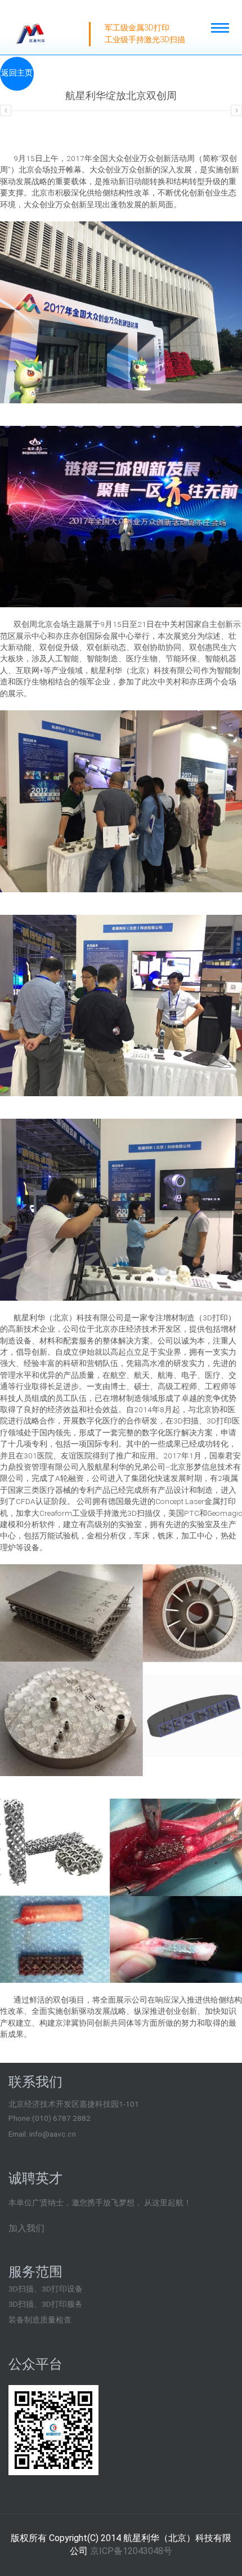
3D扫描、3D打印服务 (46, 2304)
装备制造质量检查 (40, 2320)
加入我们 (26, 2228)
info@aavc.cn (53, 2134)
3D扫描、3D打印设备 (46, 2289)
